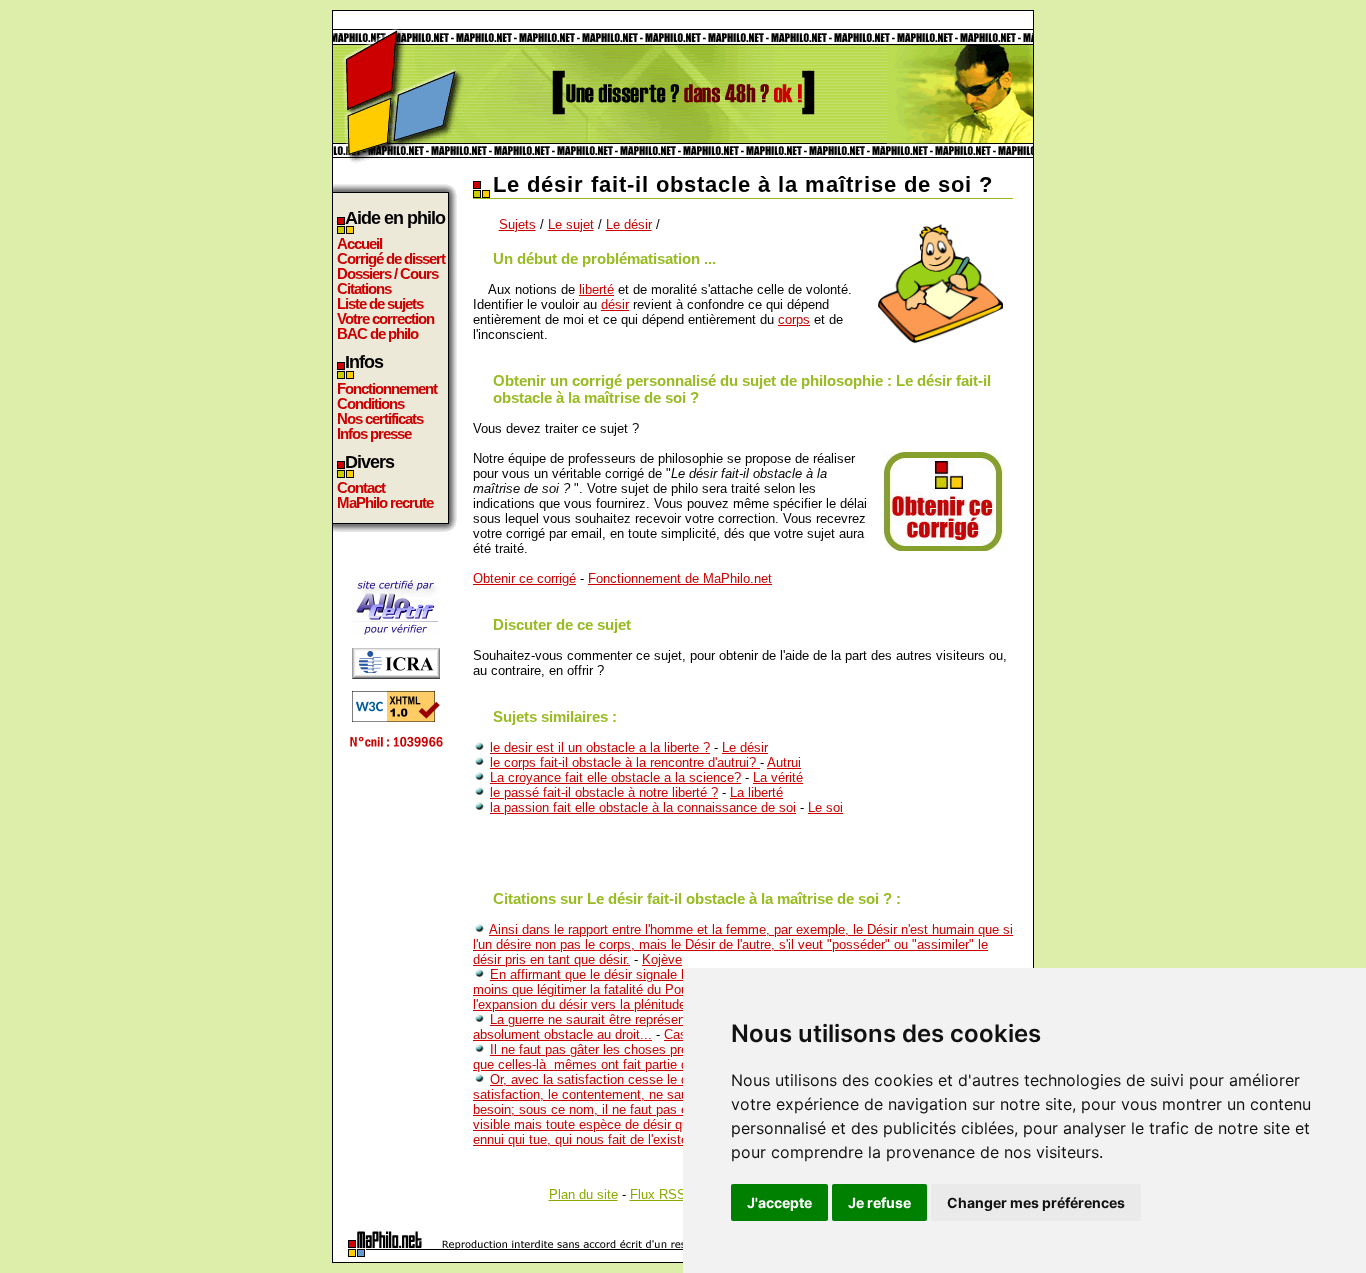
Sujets (517, 224)
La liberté (756, 792)
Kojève (662, 959)
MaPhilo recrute (385, 502)
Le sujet (571, 224)
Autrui (784, 762)
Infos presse (374, 433)
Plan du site (583, 1194)
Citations (364, 288)
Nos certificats (380, 418)
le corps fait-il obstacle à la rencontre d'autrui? (625, 762)
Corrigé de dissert (391, 258)
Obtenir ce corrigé (524, 578)
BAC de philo (377, 333)
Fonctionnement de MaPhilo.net (680, 578)
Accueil (359, 243)
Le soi (825, 807)
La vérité (778, 777)
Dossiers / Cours (387, 273)
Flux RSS (658, 1194)
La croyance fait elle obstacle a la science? (615, 777)
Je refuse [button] (879, 1202)
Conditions (370, 403)
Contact (361, 487)
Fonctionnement (387, 388)
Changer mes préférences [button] (1036, 1202)
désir (615, 304)
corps (794, 319)
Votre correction (385, 318)
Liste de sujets (380, 303)
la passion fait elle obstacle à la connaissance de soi (643, 807)
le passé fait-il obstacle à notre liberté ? (604, 792)
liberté (596, 289)
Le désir (629, 224)
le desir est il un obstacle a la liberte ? (600, 747)
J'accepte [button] (779, 1202)
